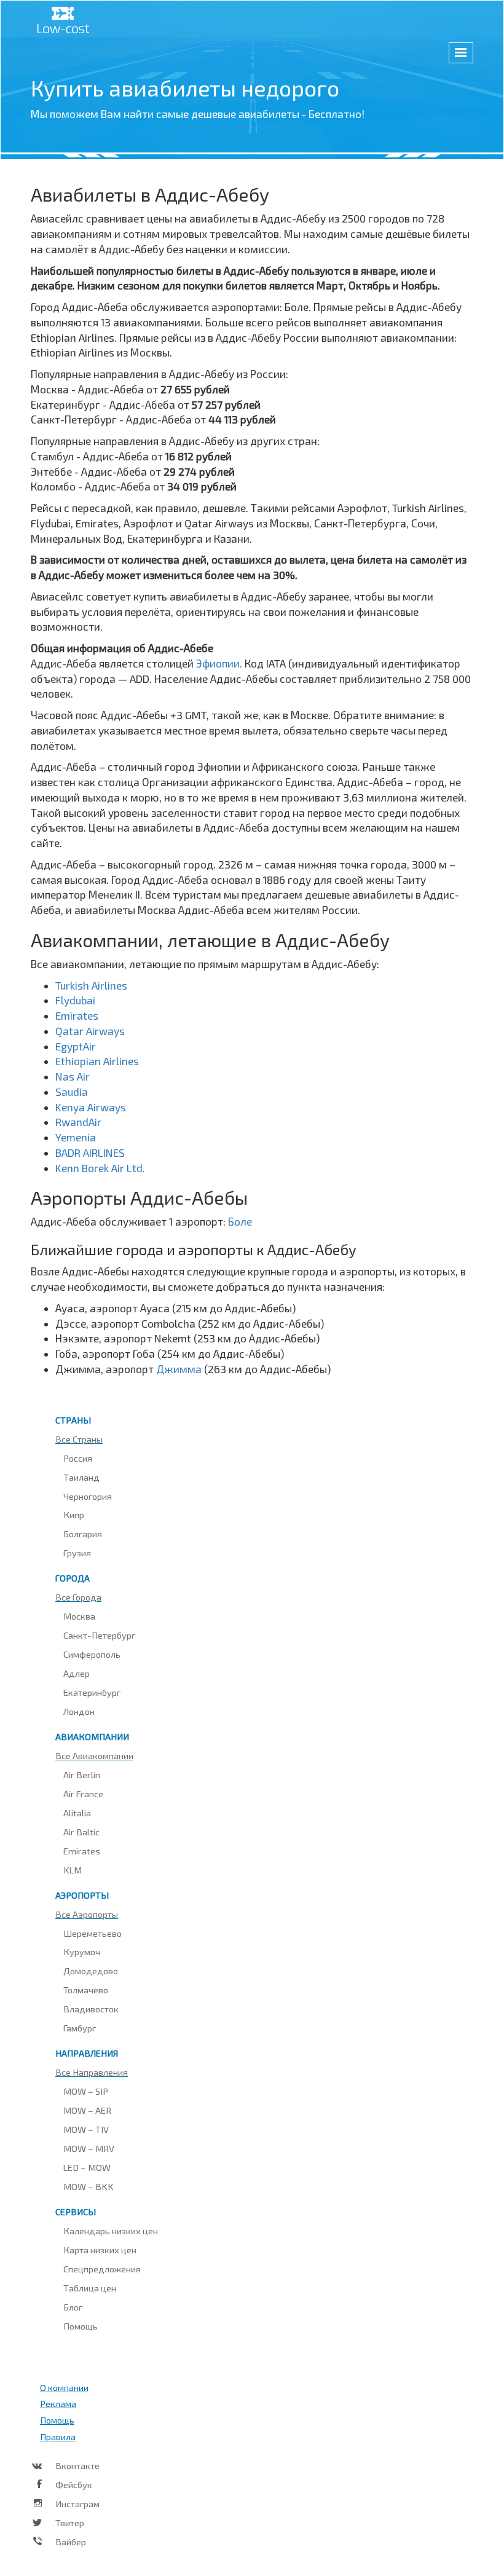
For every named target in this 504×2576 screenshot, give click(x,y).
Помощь (81, 2326)
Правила (58, 2436)
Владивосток (91, 2009)
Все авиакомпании (94, 1755)
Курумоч (82, 1952)
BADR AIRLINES (90, 1152)
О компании (64, 2387)
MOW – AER (87, 2110)
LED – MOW (87, 2167)
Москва (79, 1616)
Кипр (74, 1514)
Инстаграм (77, 2503)
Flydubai (75, 1000)
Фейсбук (74, 2484)
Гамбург (80, 2028)
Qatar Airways (90, 1031)
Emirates (77, 1015)
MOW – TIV (86, 2129)
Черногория (88, 1496)
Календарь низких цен (111, 2231)
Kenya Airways (91, 1107)
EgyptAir (76, 1046)
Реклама (58, 2403)
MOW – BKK (89, 2186)
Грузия (77, 1553)
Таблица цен (90, 2288)
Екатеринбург (92, 1692)
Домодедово (91, 1971)
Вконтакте (77, 2465)
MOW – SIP (86, 2091)
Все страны (79, 1439)
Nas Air (73, 1076)
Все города (78, 1597)
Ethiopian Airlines (97, 1061)
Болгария (83, 1534)
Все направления (92, 2072)
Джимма (180, 1369)
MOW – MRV (89, 2148)
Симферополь (92, 1654)
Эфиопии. (220, 663)
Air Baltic (81, 1832)
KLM (73, 1870)
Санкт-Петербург (99, 1635)
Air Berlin (82, 1774)
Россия (78, 1458)
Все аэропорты (87, 1914)
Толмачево (86, 1990)
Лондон (79, 1711)
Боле (240, 1221)
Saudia (72, 1092)
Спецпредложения (102, 2269)
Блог (73, 2307)
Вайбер (71, 2542)
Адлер (77, 1673)
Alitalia (77, 1813)
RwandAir (78, 1122)
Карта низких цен (100, 2250)
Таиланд (81, 1477)
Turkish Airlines (91, 985)
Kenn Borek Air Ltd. (100, 1168)
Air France (83, 1794)
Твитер (70, 2523)
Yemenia (76, 1137)
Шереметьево (93, 1933)
